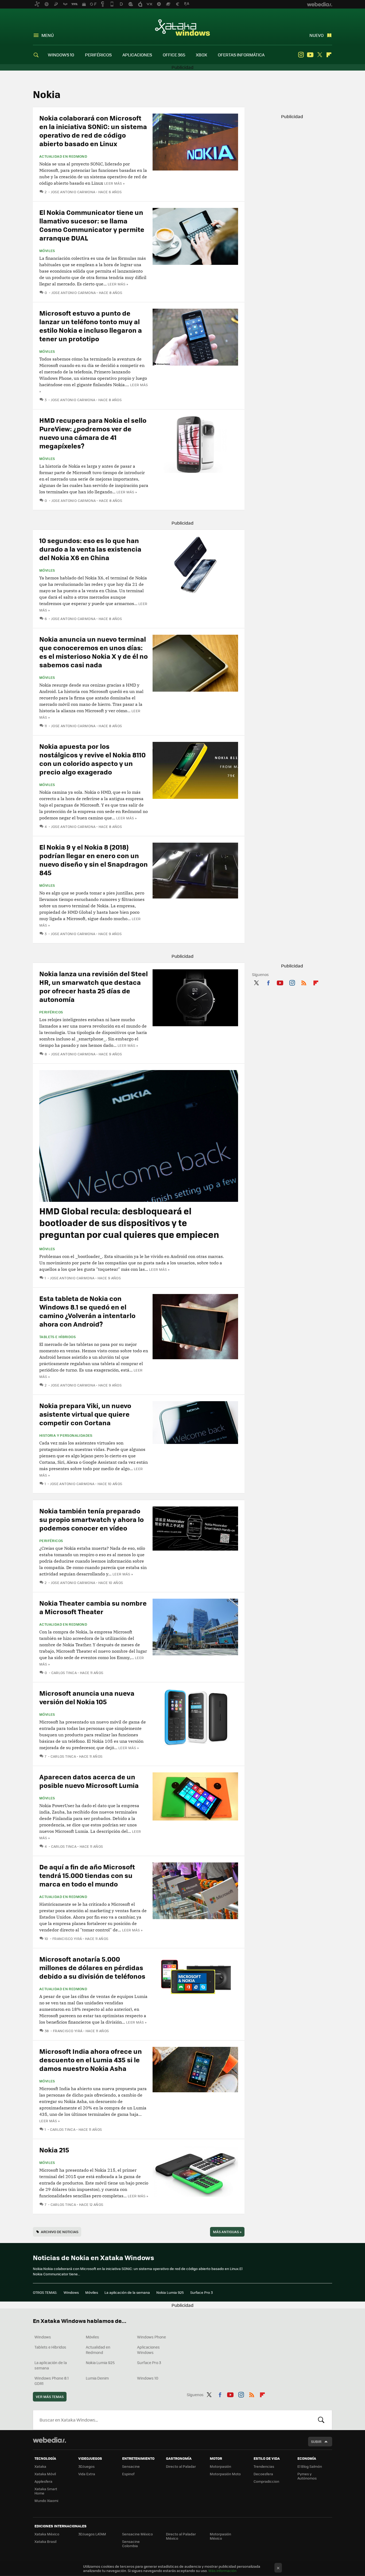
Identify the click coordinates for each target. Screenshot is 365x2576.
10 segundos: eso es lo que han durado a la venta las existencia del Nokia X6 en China (90, 549)
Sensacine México (137, 2534)
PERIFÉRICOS (98, 55)
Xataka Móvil (45, 2474)
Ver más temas (50, 2397)
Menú (48, 35)
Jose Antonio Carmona (73, 192)
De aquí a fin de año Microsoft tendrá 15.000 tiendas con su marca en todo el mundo (87, 1875)
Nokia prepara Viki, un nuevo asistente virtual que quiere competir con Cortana (85, 1414)
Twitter (320, 55)
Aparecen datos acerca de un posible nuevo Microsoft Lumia (89, 1781)
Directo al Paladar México (181, 2536)
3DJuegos (86, 2466)
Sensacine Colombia (131, 2544)
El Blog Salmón (310, 2466)
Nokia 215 (54, 2150)
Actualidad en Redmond (63, 156)
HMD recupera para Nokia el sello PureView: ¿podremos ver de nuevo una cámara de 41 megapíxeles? (93, 433)
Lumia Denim (97, 2378)
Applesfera (43, 2481)
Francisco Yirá (67, 1938)
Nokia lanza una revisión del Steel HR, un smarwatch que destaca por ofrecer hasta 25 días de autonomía (94, 986)
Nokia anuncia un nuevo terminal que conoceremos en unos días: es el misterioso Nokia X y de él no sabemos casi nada (94, 652)
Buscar (321, 2420)
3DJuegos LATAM (92, 2534)
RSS (304, 982)
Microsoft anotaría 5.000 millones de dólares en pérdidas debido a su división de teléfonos (92, 1967)
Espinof (128, 2474)
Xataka (40, 2466)
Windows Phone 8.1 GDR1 (52, 2381)
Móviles (47, 251)
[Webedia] (49, 2440)
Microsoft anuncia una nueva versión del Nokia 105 (87, 1697)
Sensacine (131, 2466)
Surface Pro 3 (201, 2292)
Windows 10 (148, 2378)
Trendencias (264, 2466)
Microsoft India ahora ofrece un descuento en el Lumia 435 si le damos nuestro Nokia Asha (91, 2060)
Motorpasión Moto (225, 2474)
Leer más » (114, 183)
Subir (316, 2441)
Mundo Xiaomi (46, 2501)
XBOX (201, 55)
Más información (222, 2571)
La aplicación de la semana (127, 2292)
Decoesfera (263, 2474)
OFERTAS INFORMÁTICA (241, 55)
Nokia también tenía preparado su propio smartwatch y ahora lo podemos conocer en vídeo (92, 1519)
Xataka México (47, 2534)
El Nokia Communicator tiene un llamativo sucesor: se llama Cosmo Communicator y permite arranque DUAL (92, 225)
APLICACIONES (137, 55)
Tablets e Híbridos (57, 1337)
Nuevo (317, 35)
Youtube (310, 55)
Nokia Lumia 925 (170, 2292)
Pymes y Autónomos (307, 2476)
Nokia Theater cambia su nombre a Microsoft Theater (93, 1607)
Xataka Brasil (45, 2541)
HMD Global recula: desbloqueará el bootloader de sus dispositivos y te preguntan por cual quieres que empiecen (129, 1223)
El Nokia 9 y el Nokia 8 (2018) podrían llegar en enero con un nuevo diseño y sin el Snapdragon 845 (94, 860)
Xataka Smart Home (46, 2491)
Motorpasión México (220, 2536)
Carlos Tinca (64, 1673)
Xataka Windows (183, 27)
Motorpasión (220, 2466)
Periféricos (51, 1012)
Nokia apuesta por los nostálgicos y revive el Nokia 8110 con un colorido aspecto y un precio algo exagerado (92, 759)
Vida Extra (87, 2474)
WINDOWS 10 (61, 55)
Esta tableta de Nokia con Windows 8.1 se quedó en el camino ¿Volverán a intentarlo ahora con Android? (87, 1311)
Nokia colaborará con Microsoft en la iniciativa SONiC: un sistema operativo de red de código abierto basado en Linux (93, 131)
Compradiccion (266, 2481)
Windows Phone (152, 2337)
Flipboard (329, 55)
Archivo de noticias (60, 2232)
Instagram (301, 55)
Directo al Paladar (181, 2466)
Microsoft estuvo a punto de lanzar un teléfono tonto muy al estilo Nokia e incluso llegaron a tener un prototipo (91, 326)
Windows (71, 2292)
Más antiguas (227, 2232)
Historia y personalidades (66, 1435)
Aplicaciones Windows (148, 2350)
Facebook (268, 982)
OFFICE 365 (174, 55)
